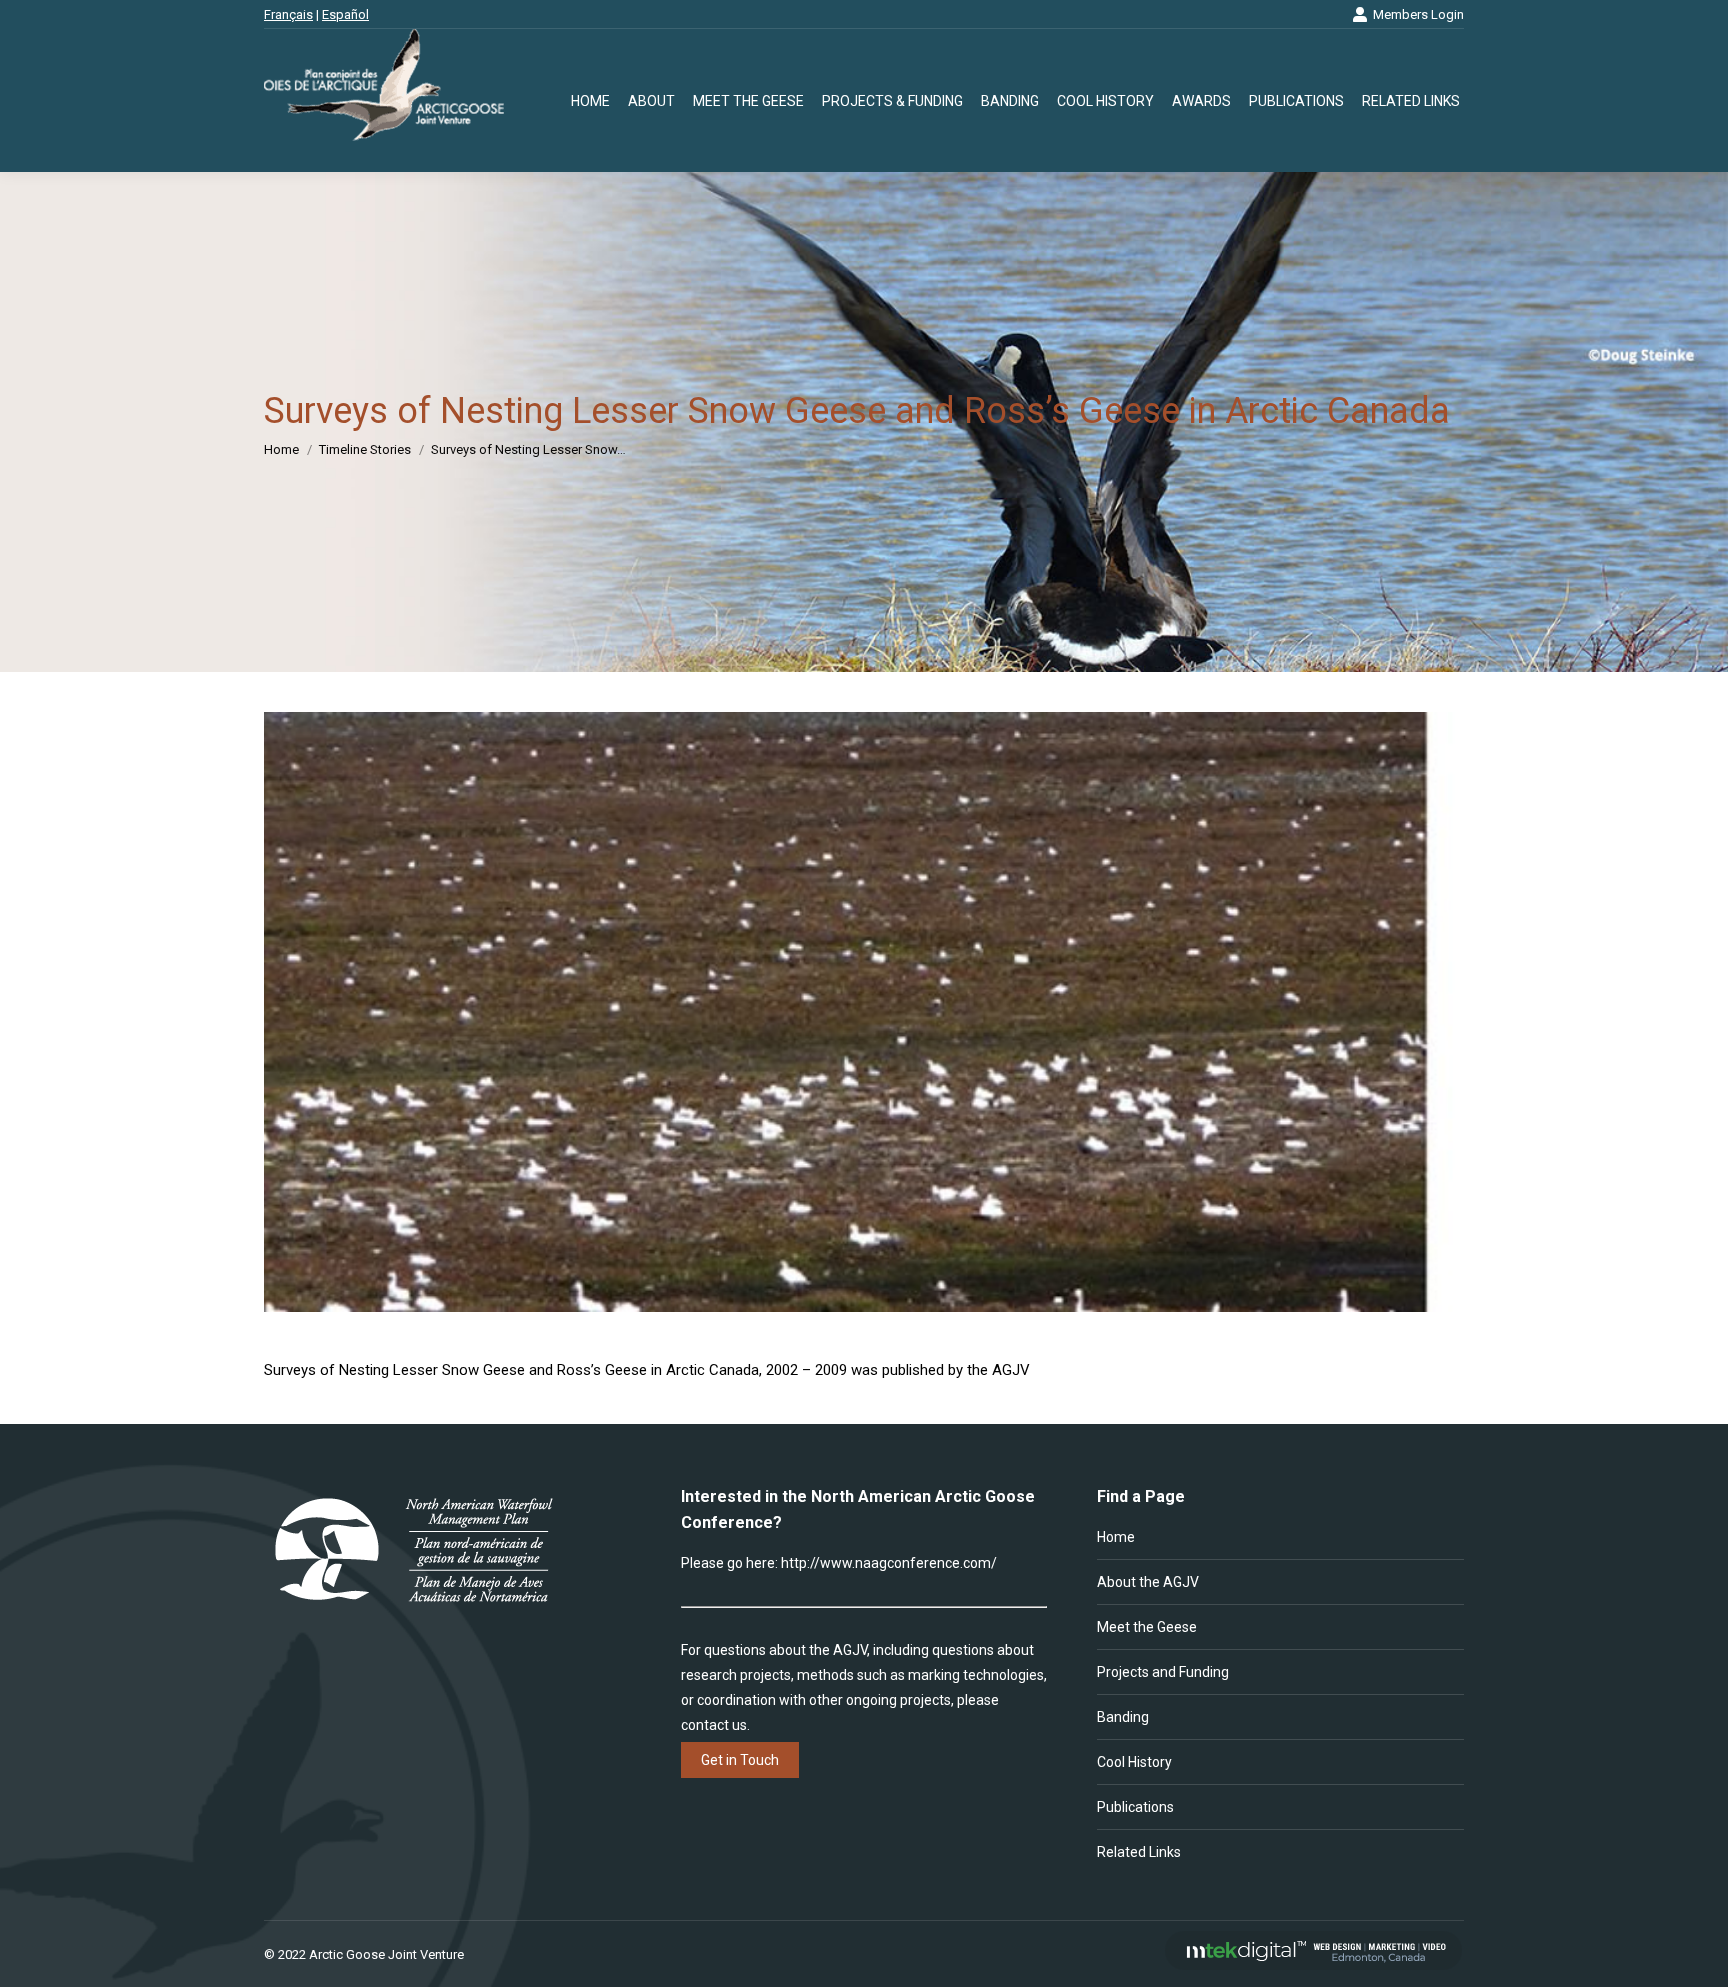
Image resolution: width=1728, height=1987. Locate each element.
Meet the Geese (1147, 1627)
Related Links (1139, 1852)
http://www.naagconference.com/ (889, 1563)
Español (345, 14)
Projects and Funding (1163, 1672)
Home (1116, 1537)
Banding (1123, 1717)
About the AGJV (1148, 1582)
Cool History (1134, 1762)
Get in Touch (740, 1760)
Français (288, 14)
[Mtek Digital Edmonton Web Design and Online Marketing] (1314, 1965)
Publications (1135, 1807)
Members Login (1418, 14)
